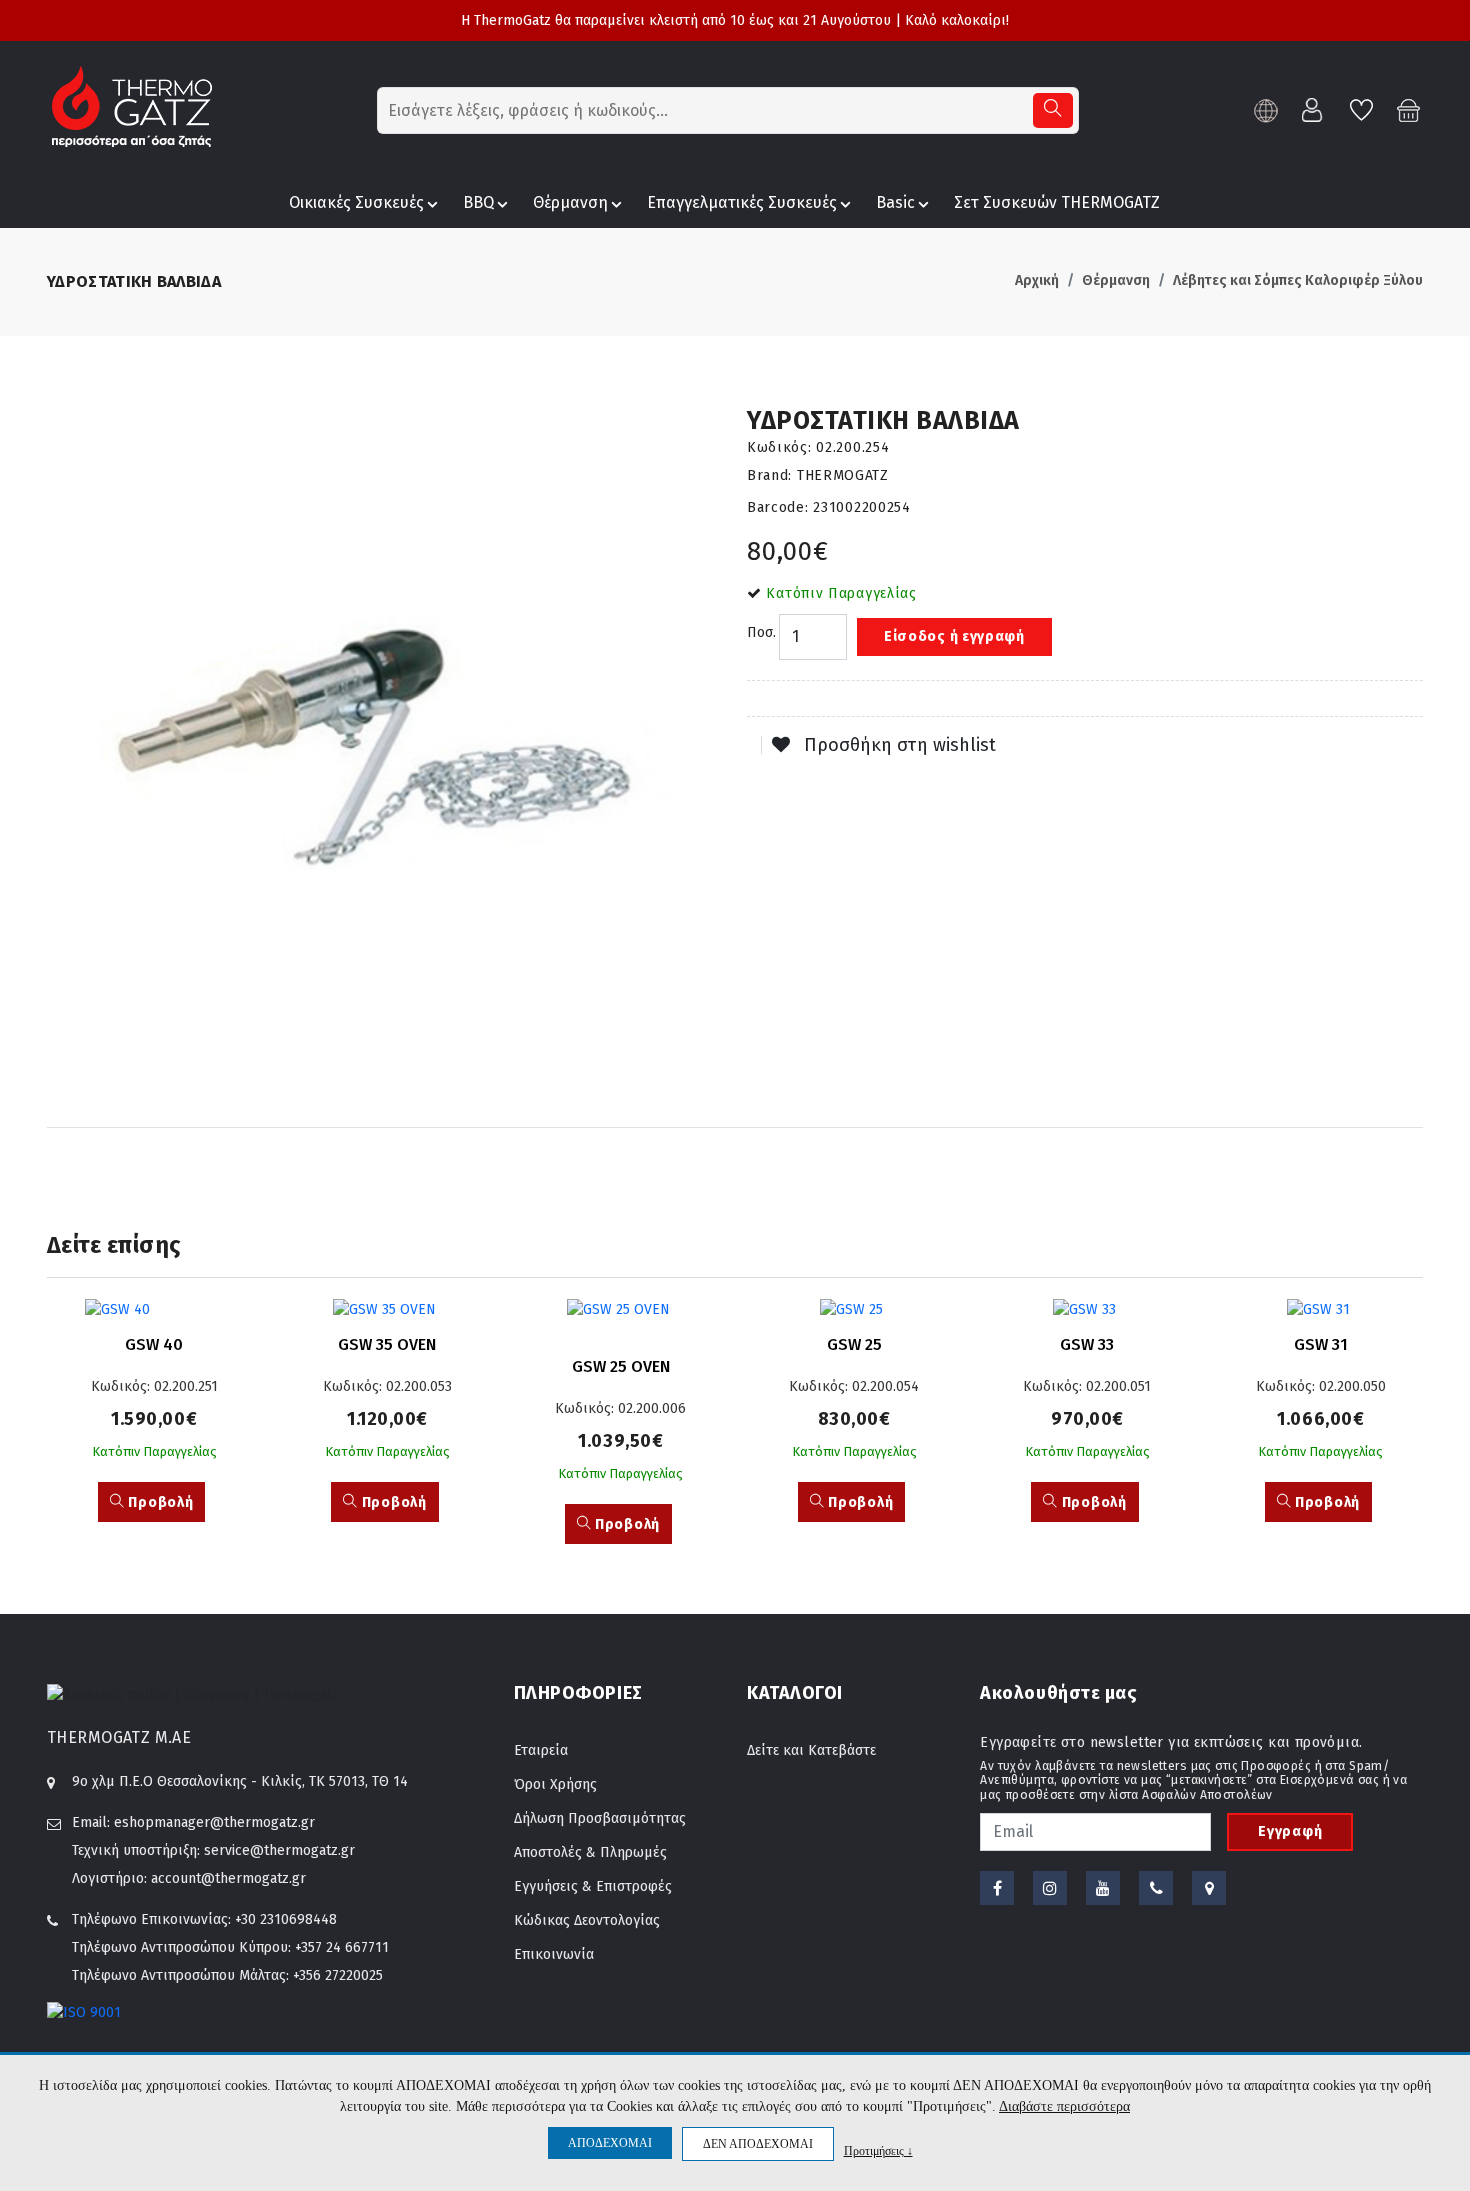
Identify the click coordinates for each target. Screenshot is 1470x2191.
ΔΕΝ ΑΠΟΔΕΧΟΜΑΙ (758, 2144)
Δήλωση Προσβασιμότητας (600, 1818)
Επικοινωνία (554, 1954)
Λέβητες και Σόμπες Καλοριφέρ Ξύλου (1298, 280)
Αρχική (1037, 280)
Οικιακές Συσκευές (356, 202)
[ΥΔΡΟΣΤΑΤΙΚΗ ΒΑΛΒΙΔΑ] (385, 744)
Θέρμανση (570, 202)
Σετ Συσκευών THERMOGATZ (1057, 202)
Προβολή (159, 1502)
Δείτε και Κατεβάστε (811, 1750)
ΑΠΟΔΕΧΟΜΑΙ (610, 2143)
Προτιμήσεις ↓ (878, 2150)
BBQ (478, 202)
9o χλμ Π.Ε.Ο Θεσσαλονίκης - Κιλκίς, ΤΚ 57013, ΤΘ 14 (240, 1781)
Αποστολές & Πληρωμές (590, 1852)
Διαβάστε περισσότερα (1064, 2106)
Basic (895, 202)
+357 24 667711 (342, 1947)
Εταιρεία (541, 1750)
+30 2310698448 (286, 1919)
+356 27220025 (338, 1975)
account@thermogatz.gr (228, 1878)
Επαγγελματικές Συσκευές (742, 202)
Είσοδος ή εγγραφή (954, 636)
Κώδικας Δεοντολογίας (587, 1920)
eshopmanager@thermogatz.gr (214, 1822)
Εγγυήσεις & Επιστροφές (593, 1886)
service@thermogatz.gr (279, 1850)
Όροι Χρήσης (555, 1784)
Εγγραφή (1290, 1831)
